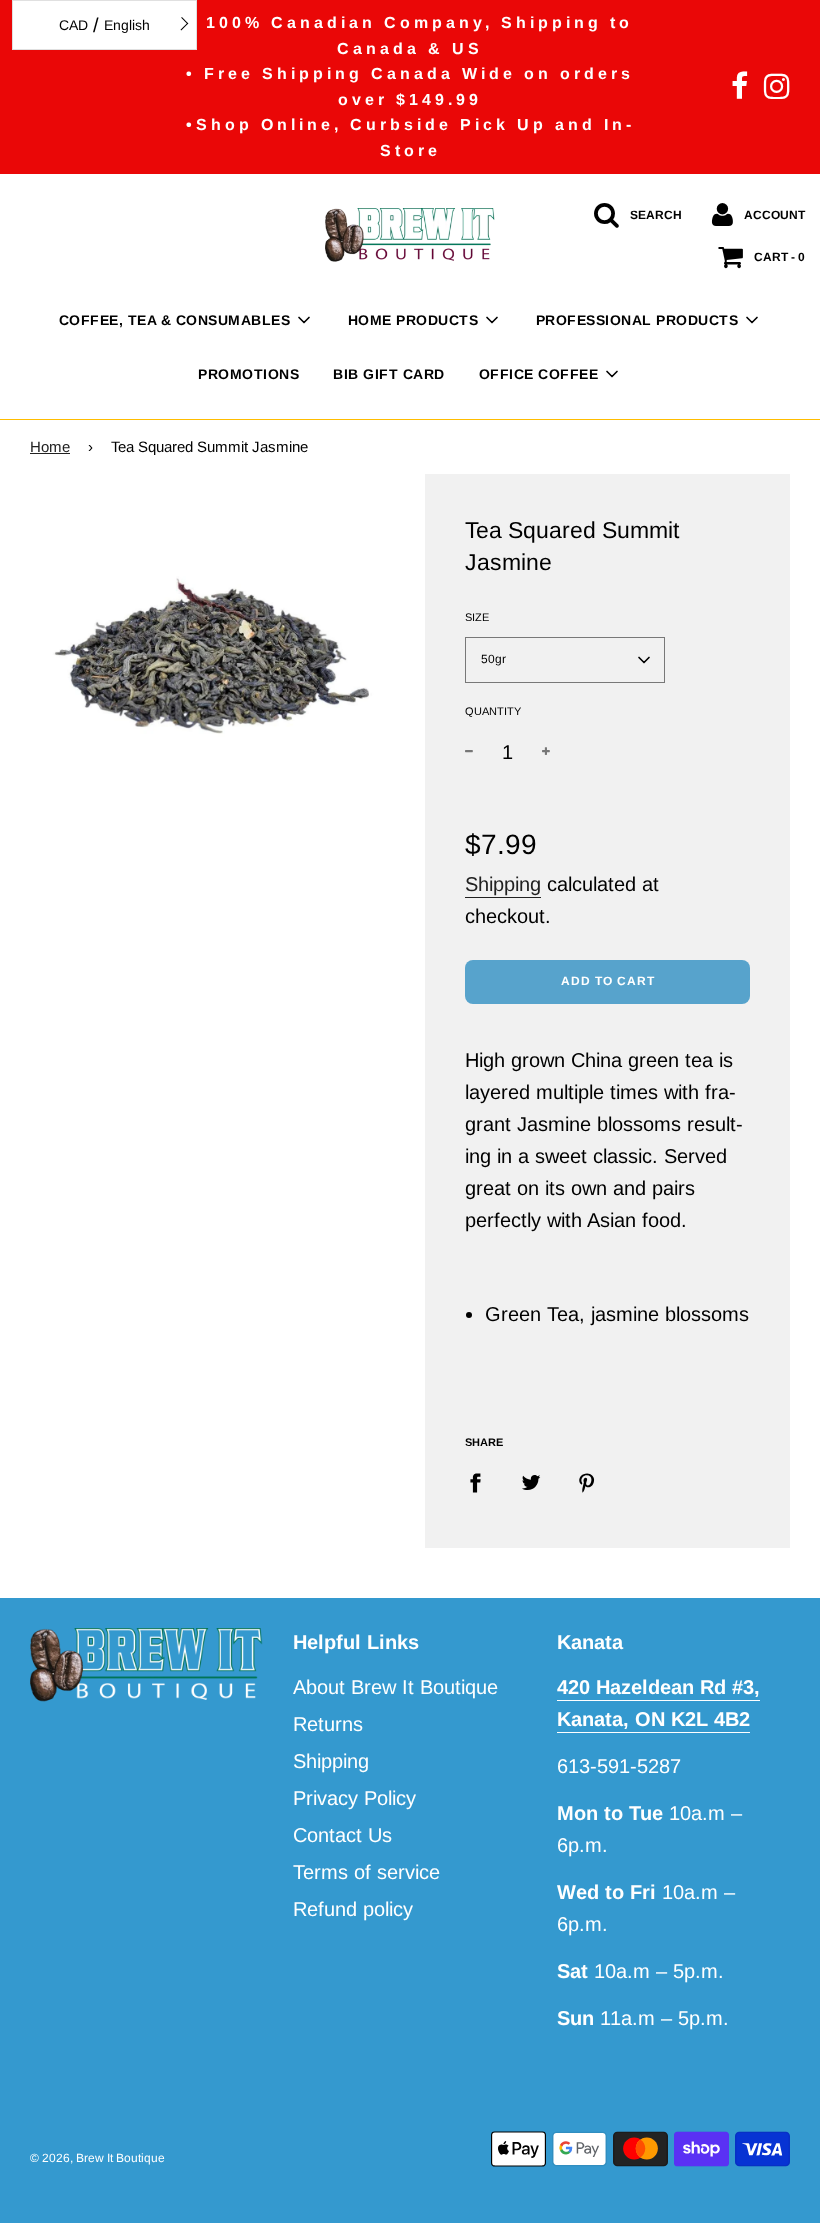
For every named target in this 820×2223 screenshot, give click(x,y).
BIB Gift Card (389, 374)
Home (50, 446)
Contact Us (342, 1835)
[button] (565, 660)
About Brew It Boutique (395, 1687)
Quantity (493, 711)
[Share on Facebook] (482, 1482)
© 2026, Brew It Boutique (97, 2158)
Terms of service (366, 1872)
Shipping (503, 884)
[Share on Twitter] (531, 1482)
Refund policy (353, 1909)
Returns (328, 1724)
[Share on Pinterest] (587, 1482)
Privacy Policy (354, 1798)
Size (477, 617)
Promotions (248, 374)
